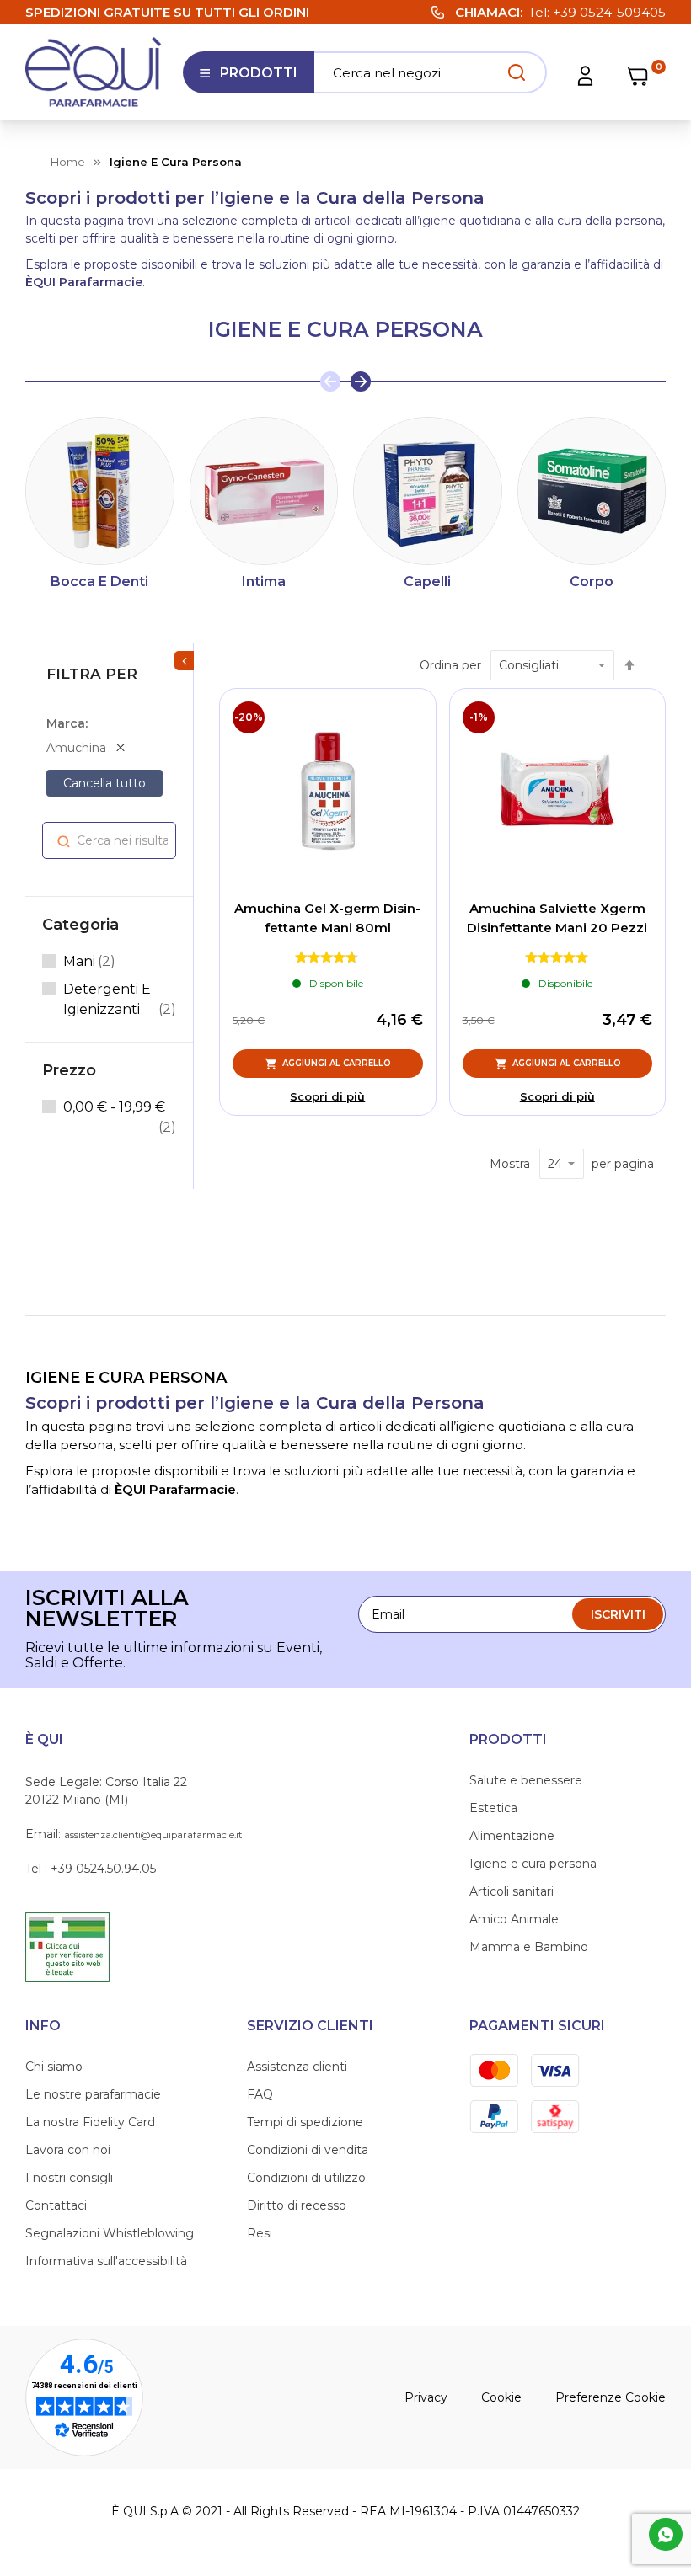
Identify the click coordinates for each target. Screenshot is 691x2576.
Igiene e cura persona (533, 1864)
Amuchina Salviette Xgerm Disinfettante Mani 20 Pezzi (557, 918)
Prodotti (248, 79)
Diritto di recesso (297, 2205)
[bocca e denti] (100, 491)
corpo (592, 581)
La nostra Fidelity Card (90, 2122)
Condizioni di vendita (308, 2150)
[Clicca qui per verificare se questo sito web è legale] (67, 1946)
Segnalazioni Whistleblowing (110, 2233)
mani (89, 961)
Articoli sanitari (512, 1891)
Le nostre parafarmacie (93, 2094)
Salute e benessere (526, 1780)
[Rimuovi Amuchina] (121, 748)
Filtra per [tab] (92, 674)
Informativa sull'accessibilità (106, 2261)
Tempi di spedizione (305, 2122)
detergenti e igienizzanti (120, 999)
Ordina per (450, 665)
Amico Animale (514, 1919)
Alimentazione (512, 1836)
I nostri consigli (69, 2178)
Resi (260, 2233)
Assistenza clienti (297, 2067)
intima (264, 581)
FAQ (260, 2094)
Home (68, 162)
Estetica (493, 1808)
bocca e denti (99, 581)
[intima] (264, 491)
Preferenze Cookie (611, 2397)
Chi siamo (54, 2067)
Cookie (501, 2397)
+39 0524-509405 (609, 12)
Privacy (426, 2397)
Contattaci (56, 2205)
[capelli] (428, 491)
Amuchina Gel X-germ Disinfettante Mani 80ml (327, 918)
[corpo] (592, 491)
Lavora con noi (68, 2150)
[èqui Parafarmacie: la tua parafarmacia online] (94, 72)
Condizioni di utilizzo (306, 2178)
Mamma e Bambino (529, 1947)
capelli (427, 581)
